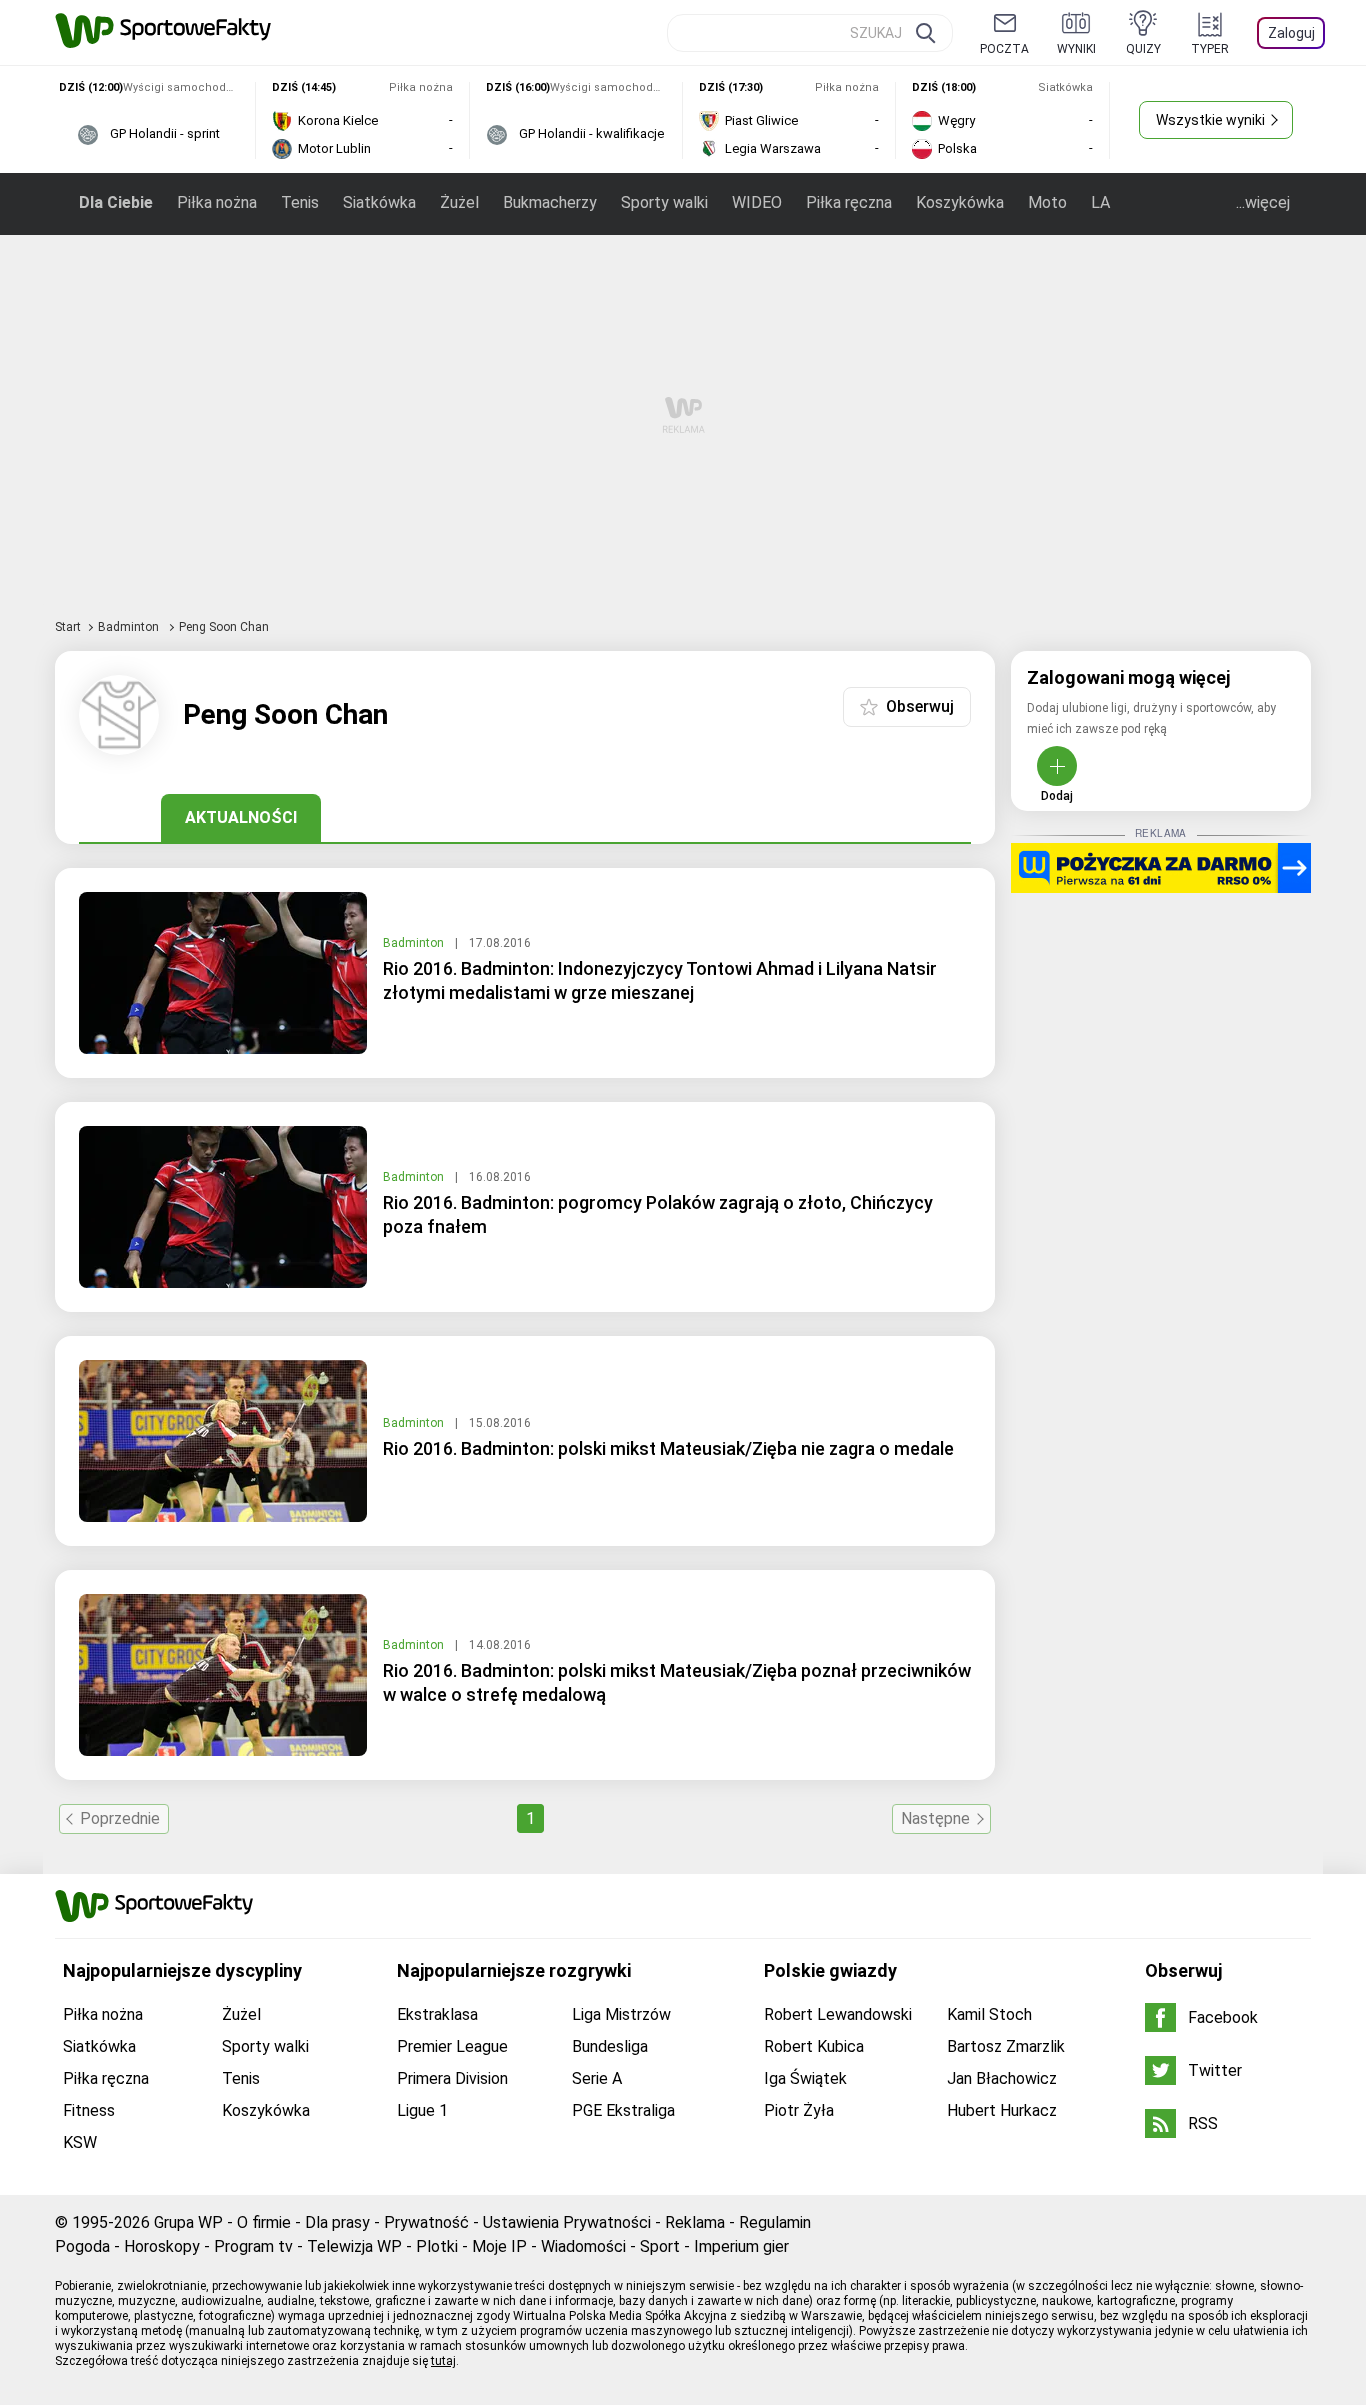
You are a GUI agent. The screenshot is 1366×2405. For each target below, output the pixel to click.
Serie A (597, 2078)
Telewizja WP (354, 2246)
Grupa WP (188, 2222)
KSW (80, 2142)
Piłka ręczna (849, 202)
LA (1100, 202)
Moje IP (499, 2246)
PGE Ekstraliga (623, 2110)
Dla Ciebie (116, 202)
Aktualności (241, 817)
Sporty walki (664, 202)
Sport (660, 2246)
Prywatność (426, 2222)
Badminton (130, 627)
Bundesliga (610, 2046)
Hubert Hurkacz (1002, 2110)
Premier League (452, 2046)
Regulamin (775, 2222)
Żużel (459, 202)
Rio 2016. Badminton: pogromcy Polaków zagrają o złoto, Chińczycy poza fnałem (658, 1214)
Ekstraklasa (437, 2014)
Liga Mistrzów (621, 2014)
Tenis (300, 202)
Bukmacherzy (550, 202)
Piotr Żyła (799, 2110)
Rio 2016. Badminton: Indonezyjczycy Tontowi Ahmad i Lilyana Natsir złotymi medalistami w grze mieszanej (660, 980)
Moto (1047, 202)
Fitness (89, 2110)
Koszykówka (960, 202)
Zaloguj (1291, 33)
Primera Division (452, 2078)
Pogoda (82, 2246)
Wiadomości (583, 2246)
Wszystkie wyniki (1210, 120)
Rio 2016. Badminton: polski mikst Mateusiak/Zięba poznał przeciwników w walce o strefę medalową (677, 1682)
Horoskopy (162, 2246)
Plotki (437, 2246)
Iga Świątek (805, 2078)
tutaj (443, 2361)
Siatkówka (379, 202)
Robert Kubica (814, 2046)
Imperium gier (741, 2246)
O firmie (264, 2222)
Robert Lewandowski (838, 2014)
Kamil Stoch (989, 2014)
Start (68, 627)
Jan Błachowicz (1002, 2078)
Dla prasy (337, 2222)
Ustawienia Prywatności (567, 2222)
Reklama (695, 2222)
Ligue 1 (422, 2110)
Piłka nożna (217, 202)
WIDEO (757, 202)
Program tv (253, 2246)
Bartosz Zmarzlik (1006, 2046)
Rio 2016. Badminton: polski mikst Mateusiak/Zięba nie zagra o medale (668, 1448)
